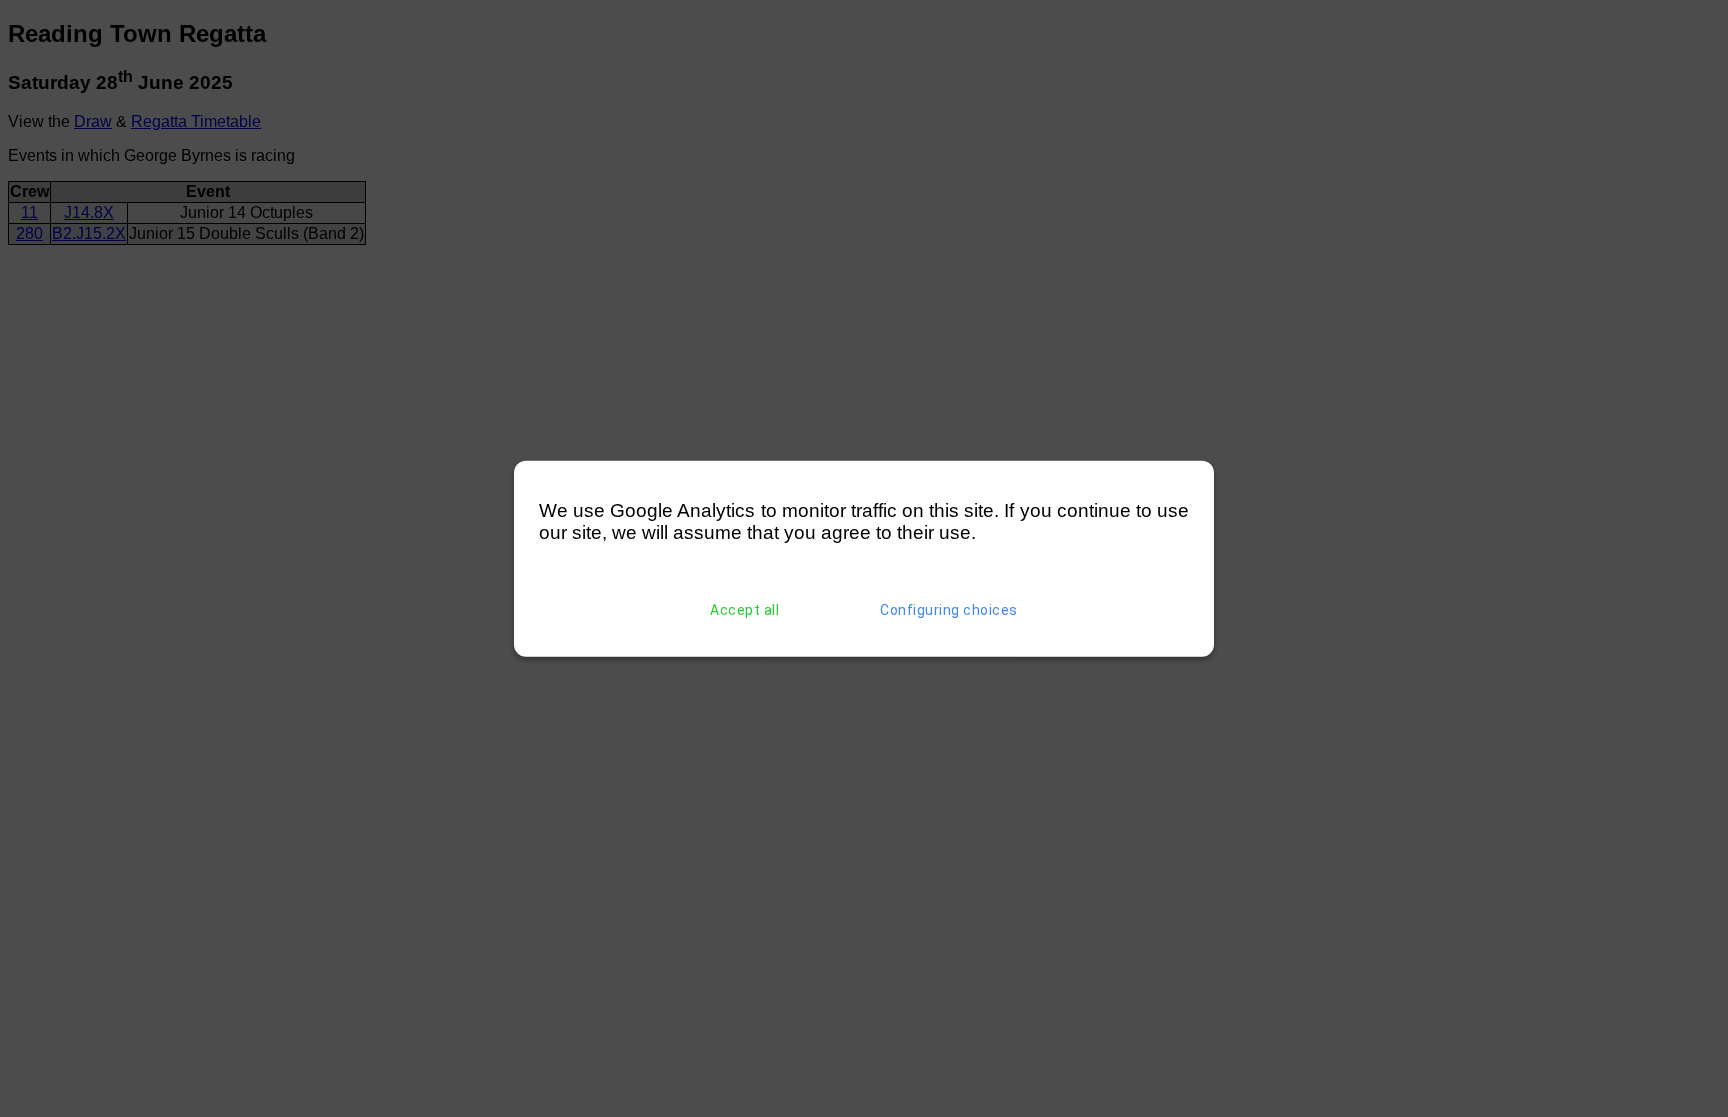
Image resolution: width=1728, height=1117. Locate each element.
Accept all (744, 610)
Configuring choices (949, 610)
